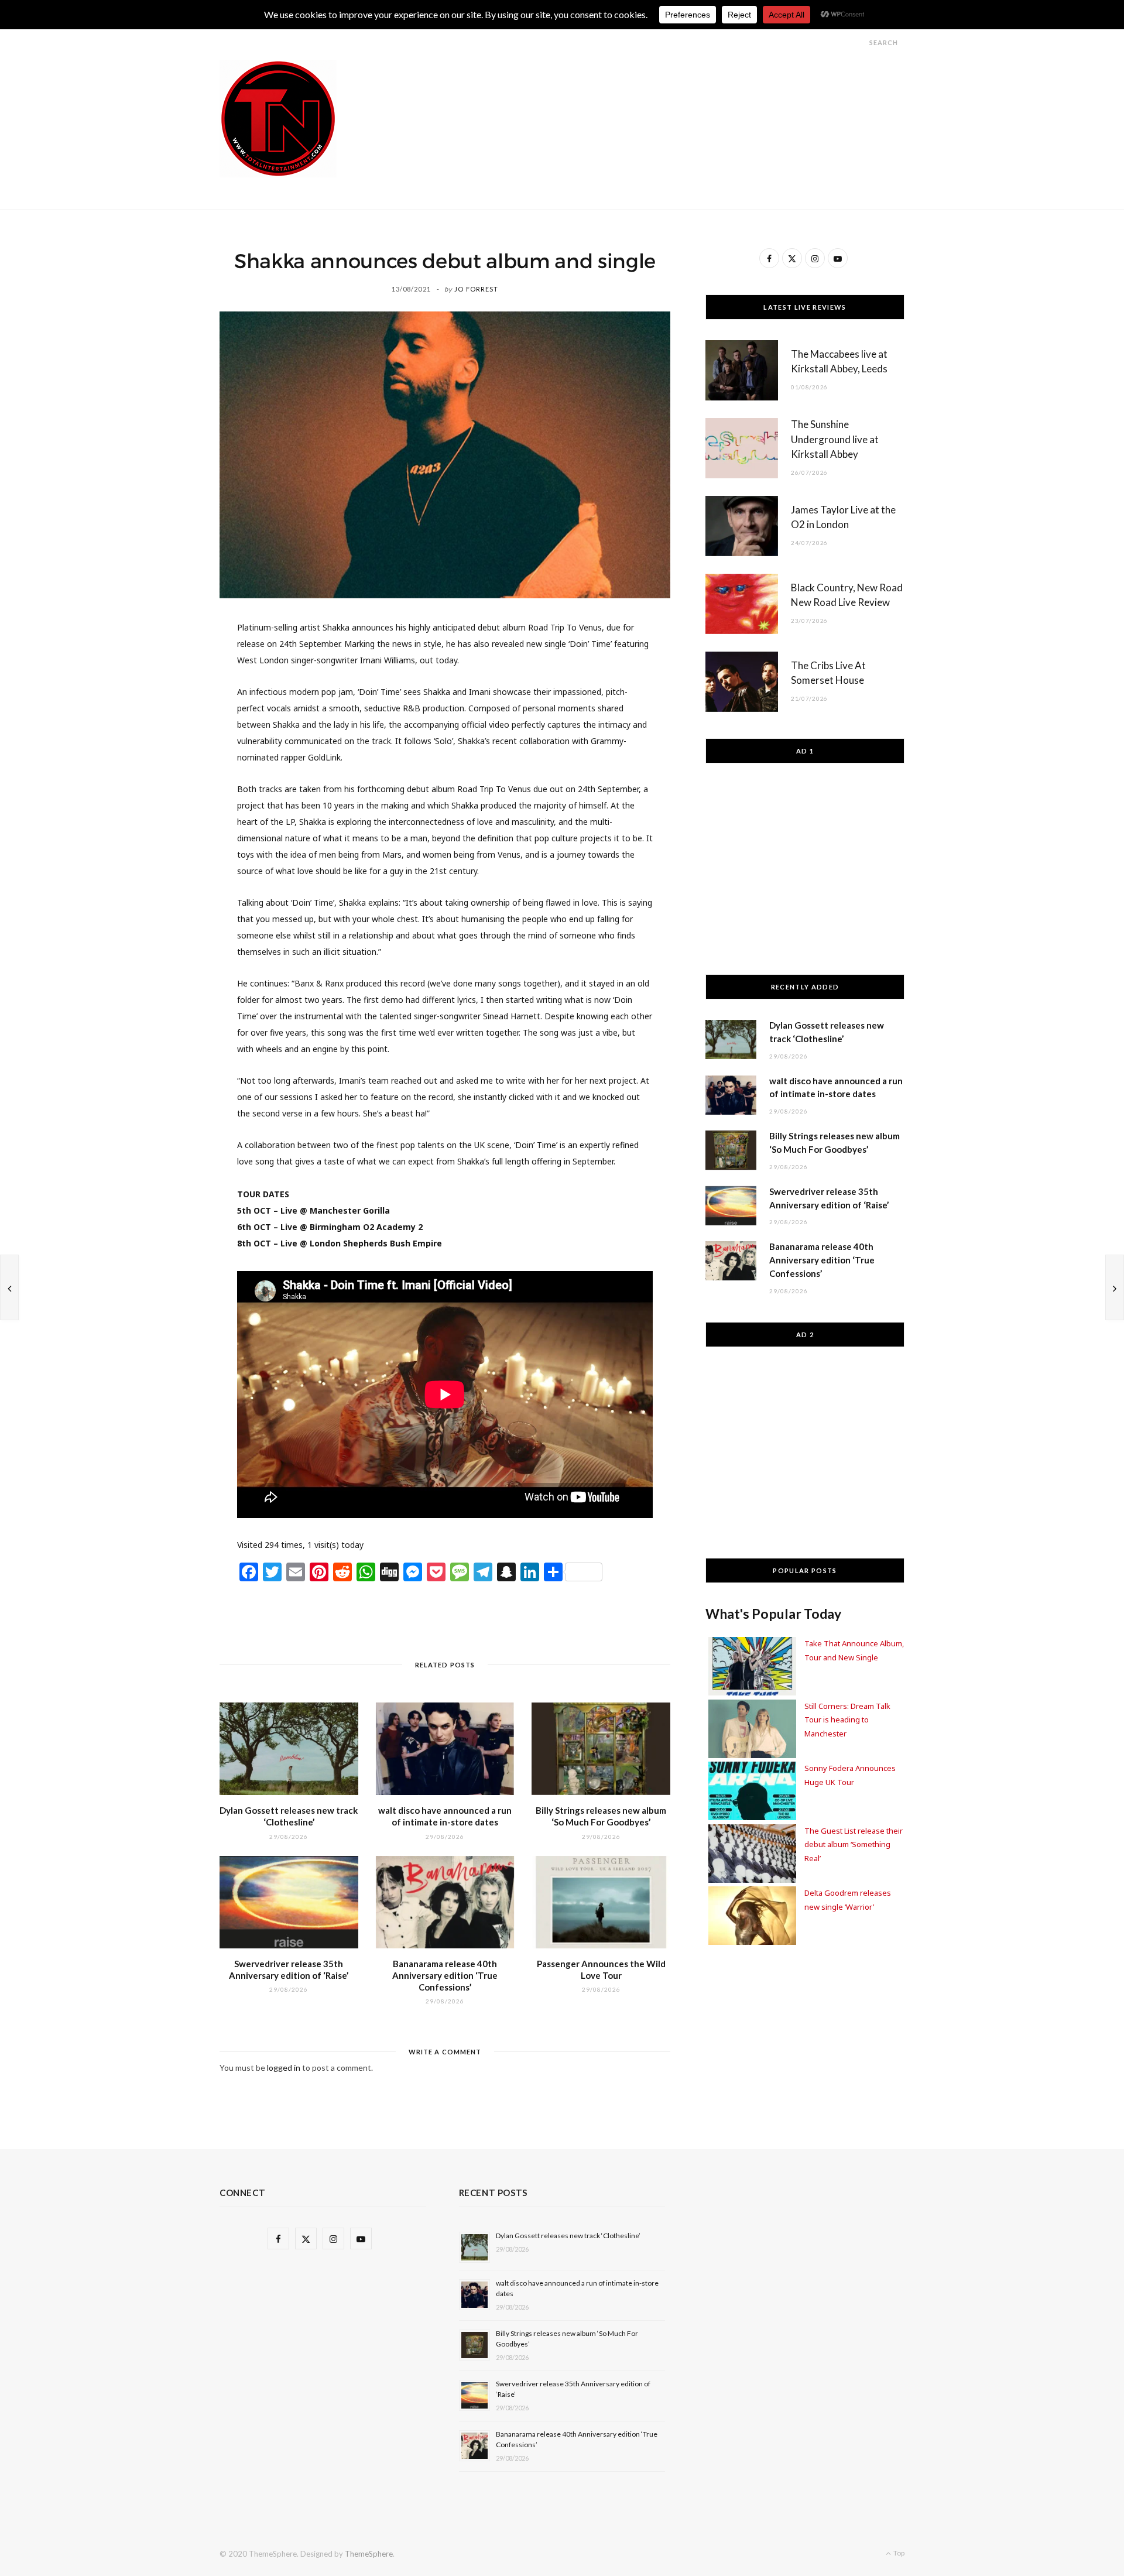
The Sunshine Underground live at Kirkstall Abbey (835, 439)
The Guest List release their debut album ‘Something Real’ (854, 1844)
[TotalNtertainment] (278, 119)
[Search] (859, 42)
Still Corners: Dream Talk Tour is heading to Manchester (847, 1720)
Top (898, 2553)
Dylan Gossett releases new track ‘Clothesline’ (568, 2236)
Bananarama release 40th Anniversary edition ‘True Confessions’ (445, 1976)
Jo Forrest (476, 289)
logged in (284, 2068)
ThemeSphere (369, 2554)
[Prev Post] (9, 1287)
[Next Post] (1115, 1287)
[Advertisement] (691, 87)
